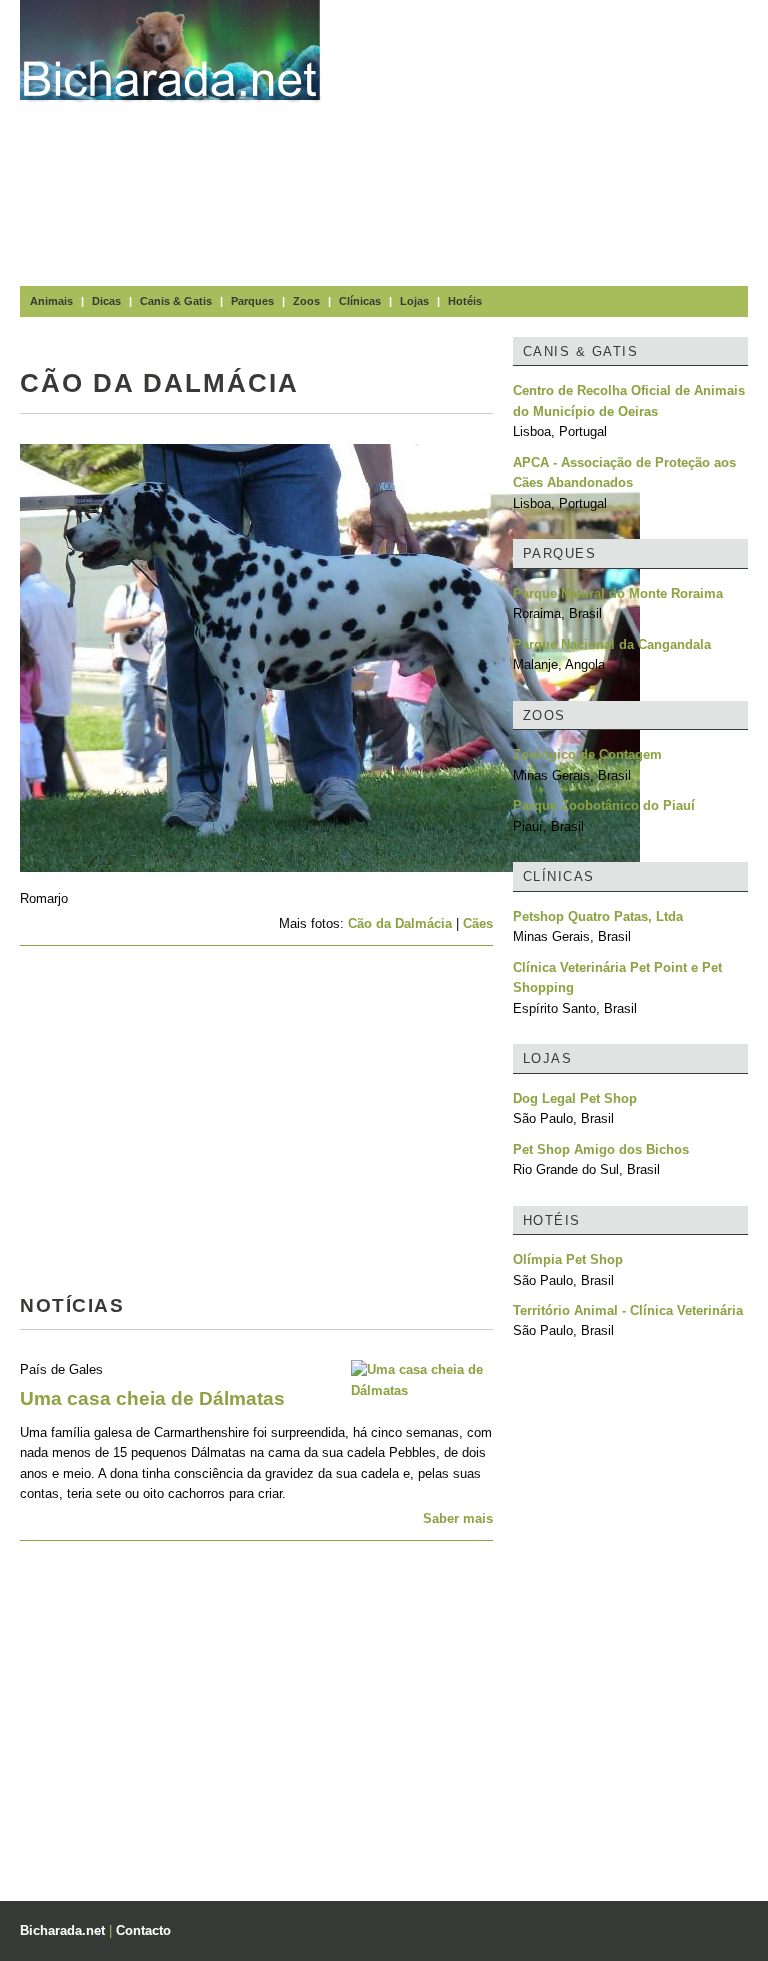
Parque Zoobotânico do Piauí (604, 805)
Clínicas (360, 301)
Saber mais (458, 1518)
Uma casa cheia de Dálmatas (152, 1398)
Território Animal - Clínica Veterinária (628, 1310)
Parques (252, 301)
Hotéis (465, 301)
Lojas (414, 301)
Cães (478, 923)
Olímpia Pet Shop (568, 1259)
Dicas (106, 301)
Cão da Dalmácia (400, 923)
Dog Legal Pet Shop (575, 1098)
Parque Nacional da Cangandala (612, 644)
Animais (51, 301)
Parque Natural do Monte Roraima (618, 593)
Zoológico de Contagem (587, 754)
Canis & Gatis (176, 301)
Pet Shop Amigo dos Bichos (601, 1149)
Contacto (143, 1930)
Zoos (306, 301)
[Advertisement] (554, 140)
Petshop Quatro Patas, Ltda (598, 916)
